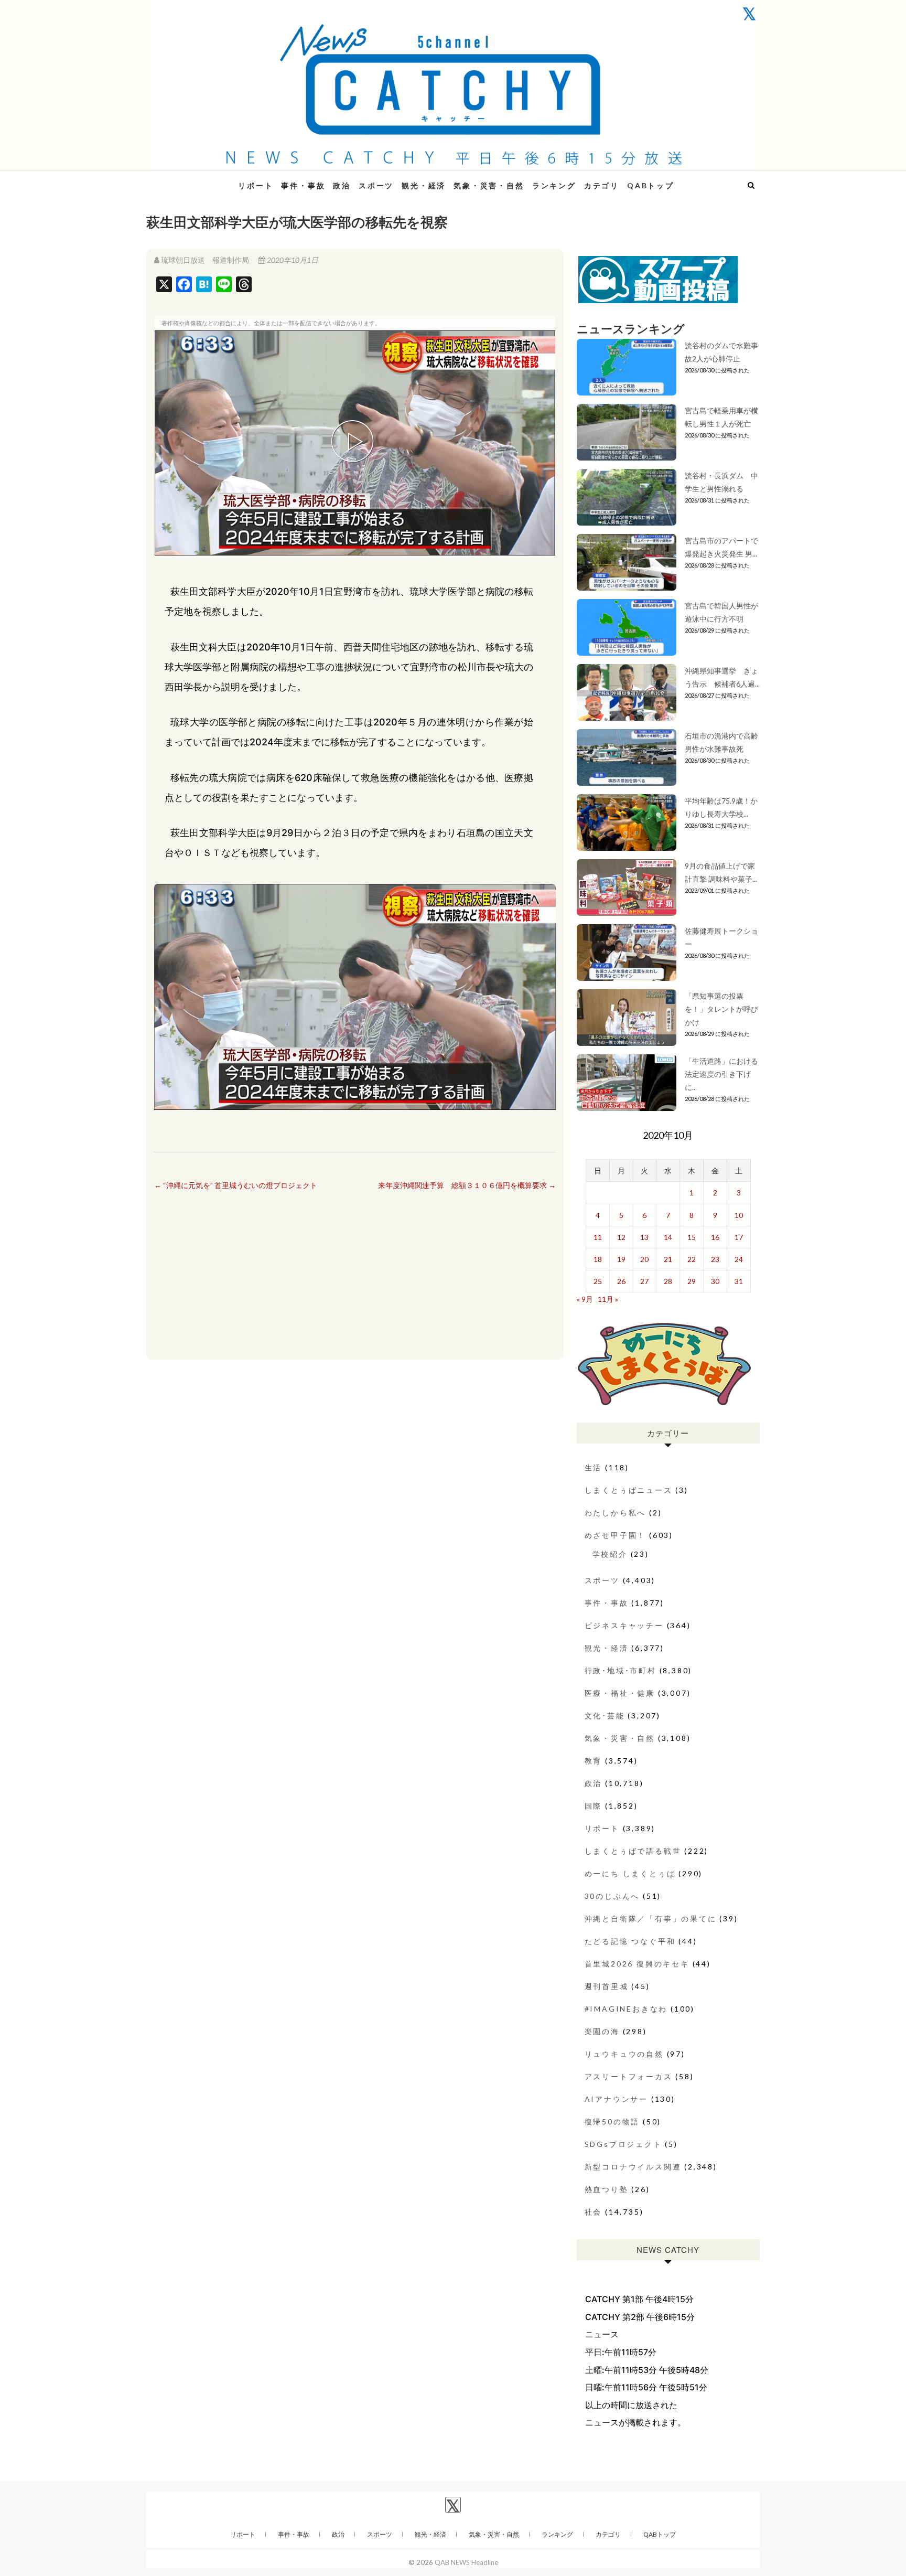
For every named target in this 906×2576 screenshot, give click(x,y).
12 (621, 1237)
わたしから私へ (616, 1513)
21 (668, 1259)
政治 (342, 185)
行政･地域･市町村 (621, 1670)
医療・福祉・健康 (620, 1693)
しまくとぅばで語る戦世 (633, 1851)
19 (621, 1259)
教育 (594, 1761)
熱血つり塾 (607, 2189)
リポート (256, 185)
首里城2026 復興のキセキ (637, 1964)
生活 (594, 1467)
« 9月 (585, 1299)
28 (668, 1281)
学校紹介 (610, 1554)
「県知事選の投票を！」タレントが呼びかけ (721, 1009)
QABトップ (651, 185)
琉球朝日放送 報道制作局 (205, 260)
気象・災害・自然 (489, 185)
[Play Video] (355, 443)
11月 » (608, 1299)
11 (598, 1237)
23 (715, 1259)
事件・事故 (303, 185)
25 (598, 1281)
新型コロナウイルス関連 (633, 2167)
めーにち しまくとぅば (630, 1873)
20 (644, 1259)
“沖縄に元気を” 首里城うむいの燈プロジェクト (236, 1185)
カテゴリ (602, 185)
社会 (594, 2212)
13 (644, 1237)
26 (621, 1281)
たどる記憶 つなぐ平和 (630, 1941)
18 (598, 1259)
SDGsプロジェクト (623, 2144)
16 (715, 1237)
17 (739, 1237)
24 (739, 1259)
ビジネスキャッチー (624, 1625)
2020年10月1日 (292, 260)
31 (739, 1281)
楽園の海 (602, 2031)
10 (739, 1215)
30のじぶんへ (612, 1896)
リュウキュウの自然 (624, 2054)
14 (668, 1237)
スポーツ (376, 185)
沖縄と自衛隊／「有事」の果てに (651, 1918)
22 (692, 1259)
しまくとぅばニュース (629, 1490)
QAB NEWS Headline (201, 179)
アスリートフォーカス (629, 2076)
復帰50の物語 (612, 2121)
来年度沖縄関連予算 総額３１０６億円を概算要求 (467, 1185)
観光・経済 (424, 185)
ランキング (554, 185)
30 (715, 1281)
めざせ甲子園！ (616, 1535)
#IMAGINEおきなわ (626, 2009)
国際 (594, 1806)
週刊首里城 (607, 1986)
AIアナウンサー (616, 2099)
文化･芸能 (605, 1715)
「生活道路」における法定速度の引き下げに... (721, 1074)
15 (692, 1237)
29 (692, 1281)
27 (644, 1281)
